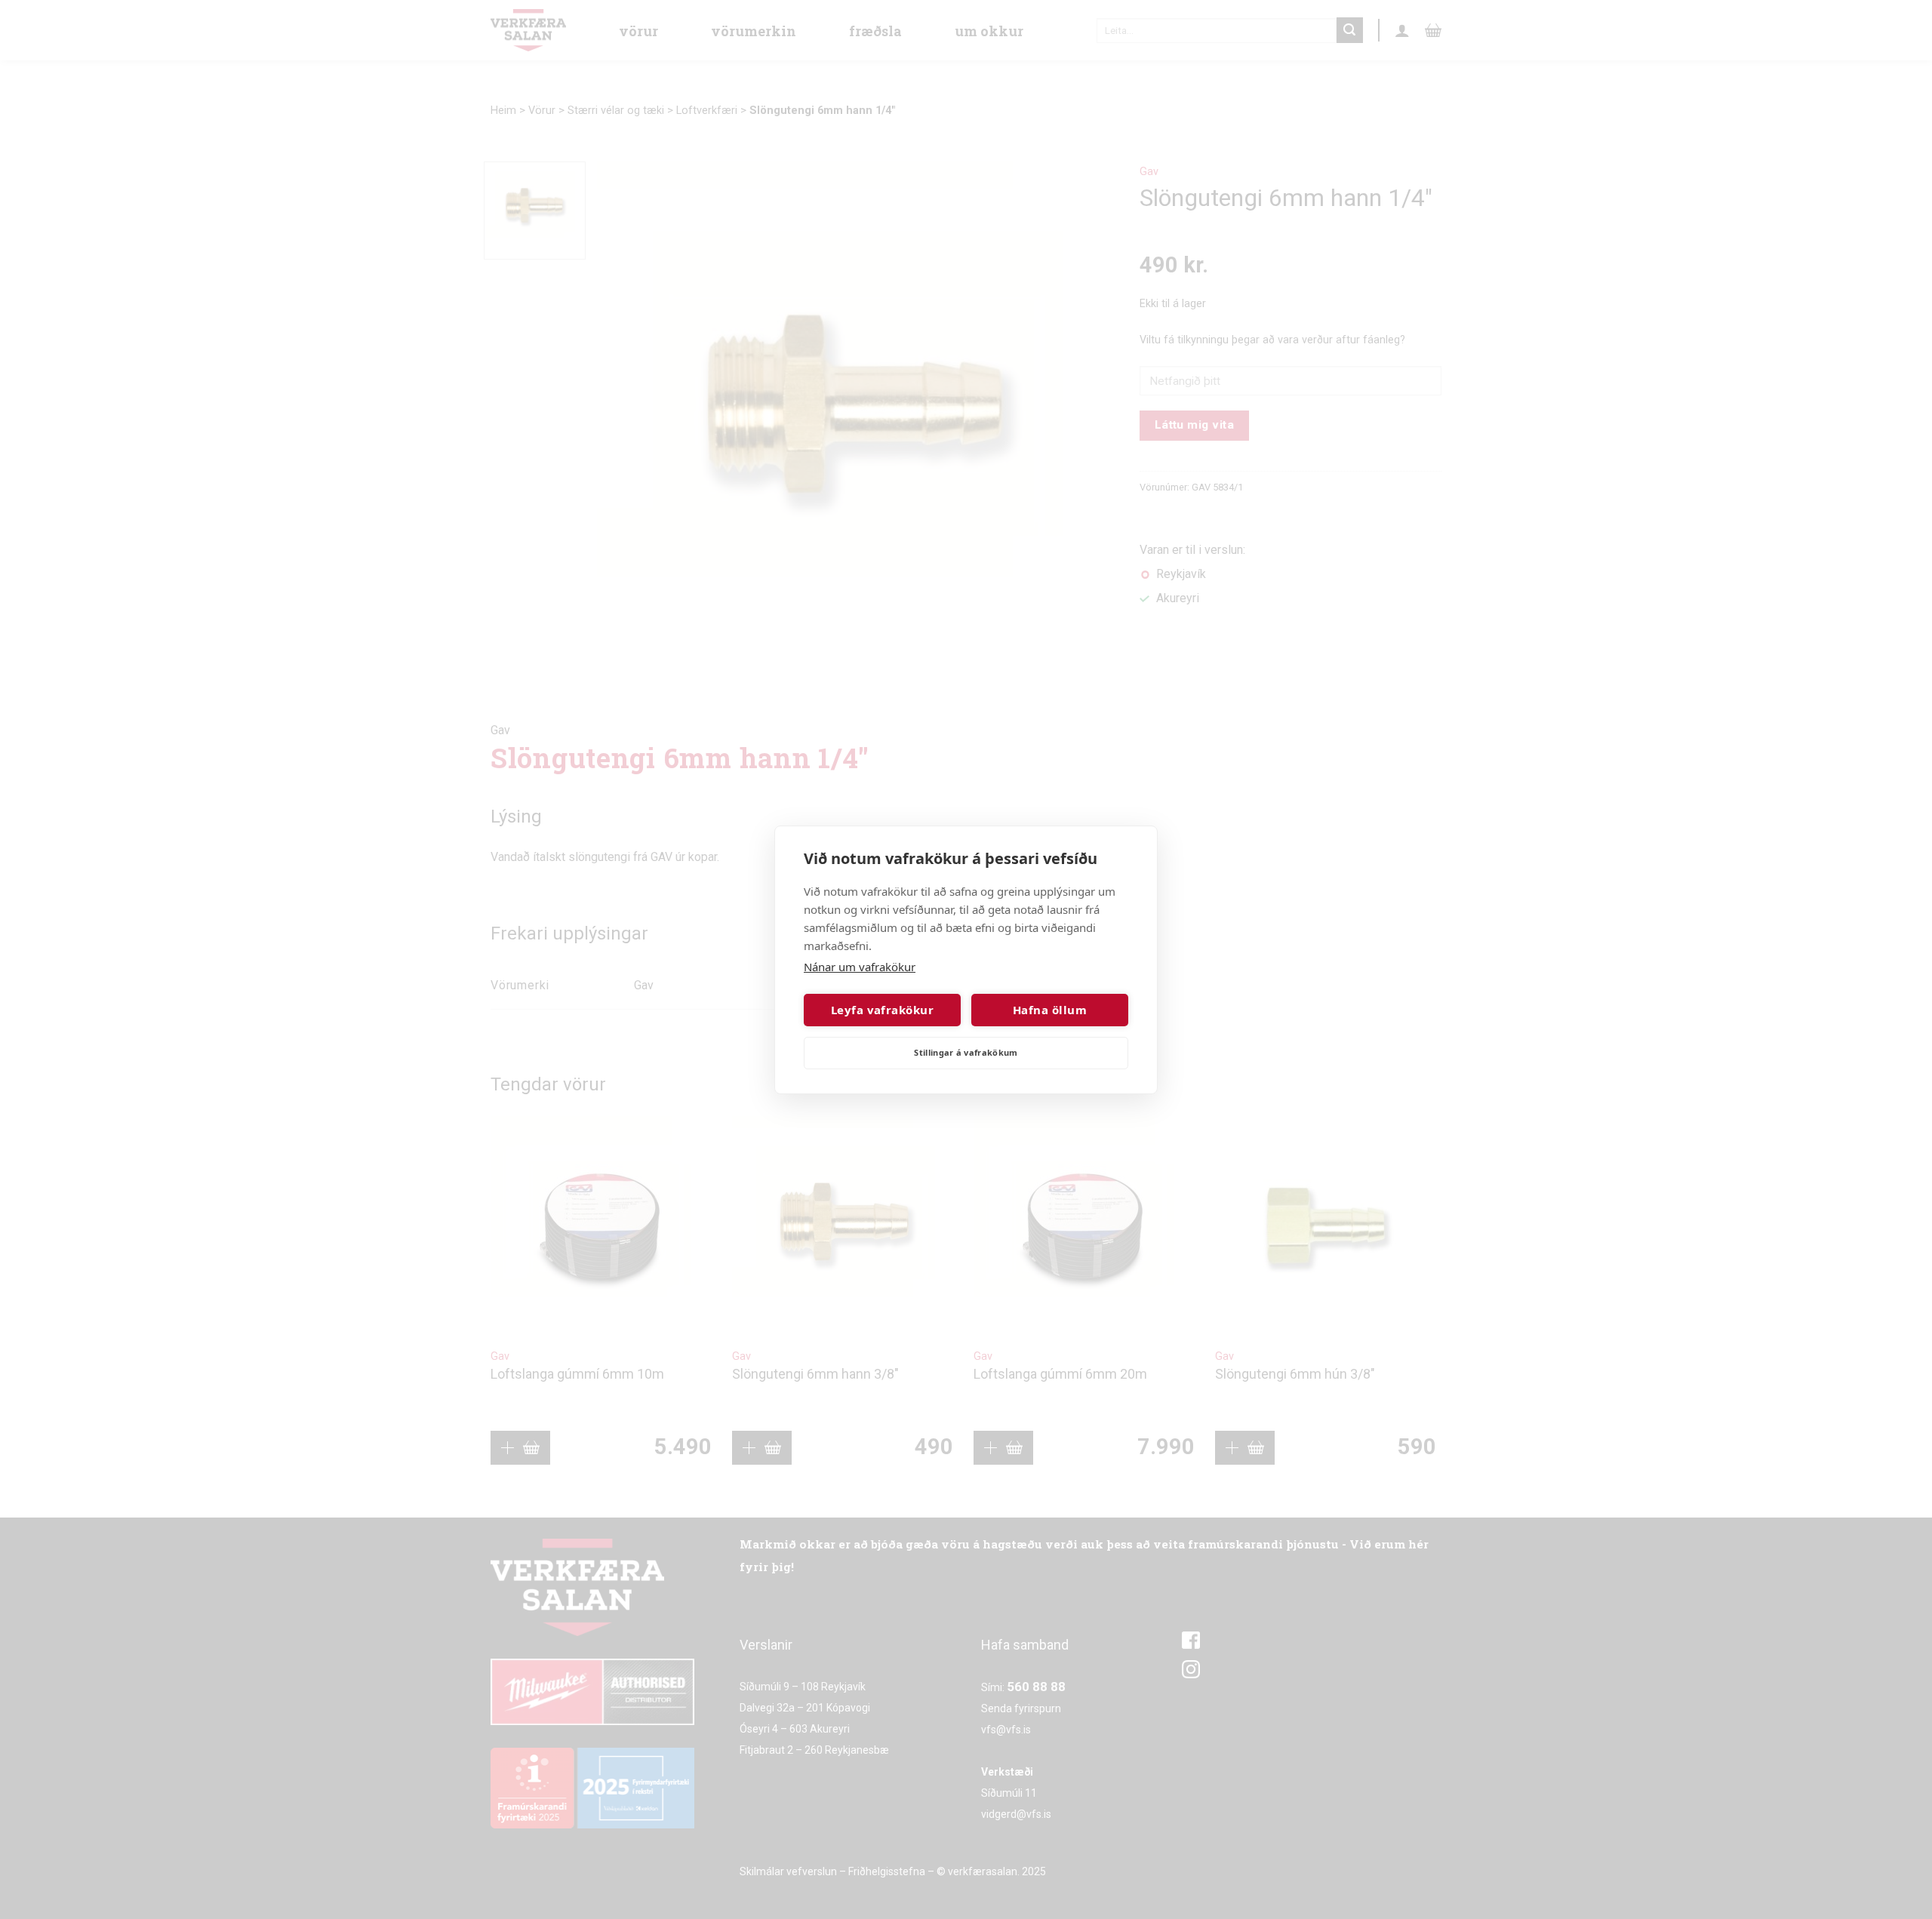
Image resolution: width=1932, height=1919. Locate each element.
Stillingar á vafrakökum (966, 1052)
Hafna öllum (1050, 1010)
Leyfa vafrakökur (882, 1010)
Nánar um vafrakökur (860, 967)
